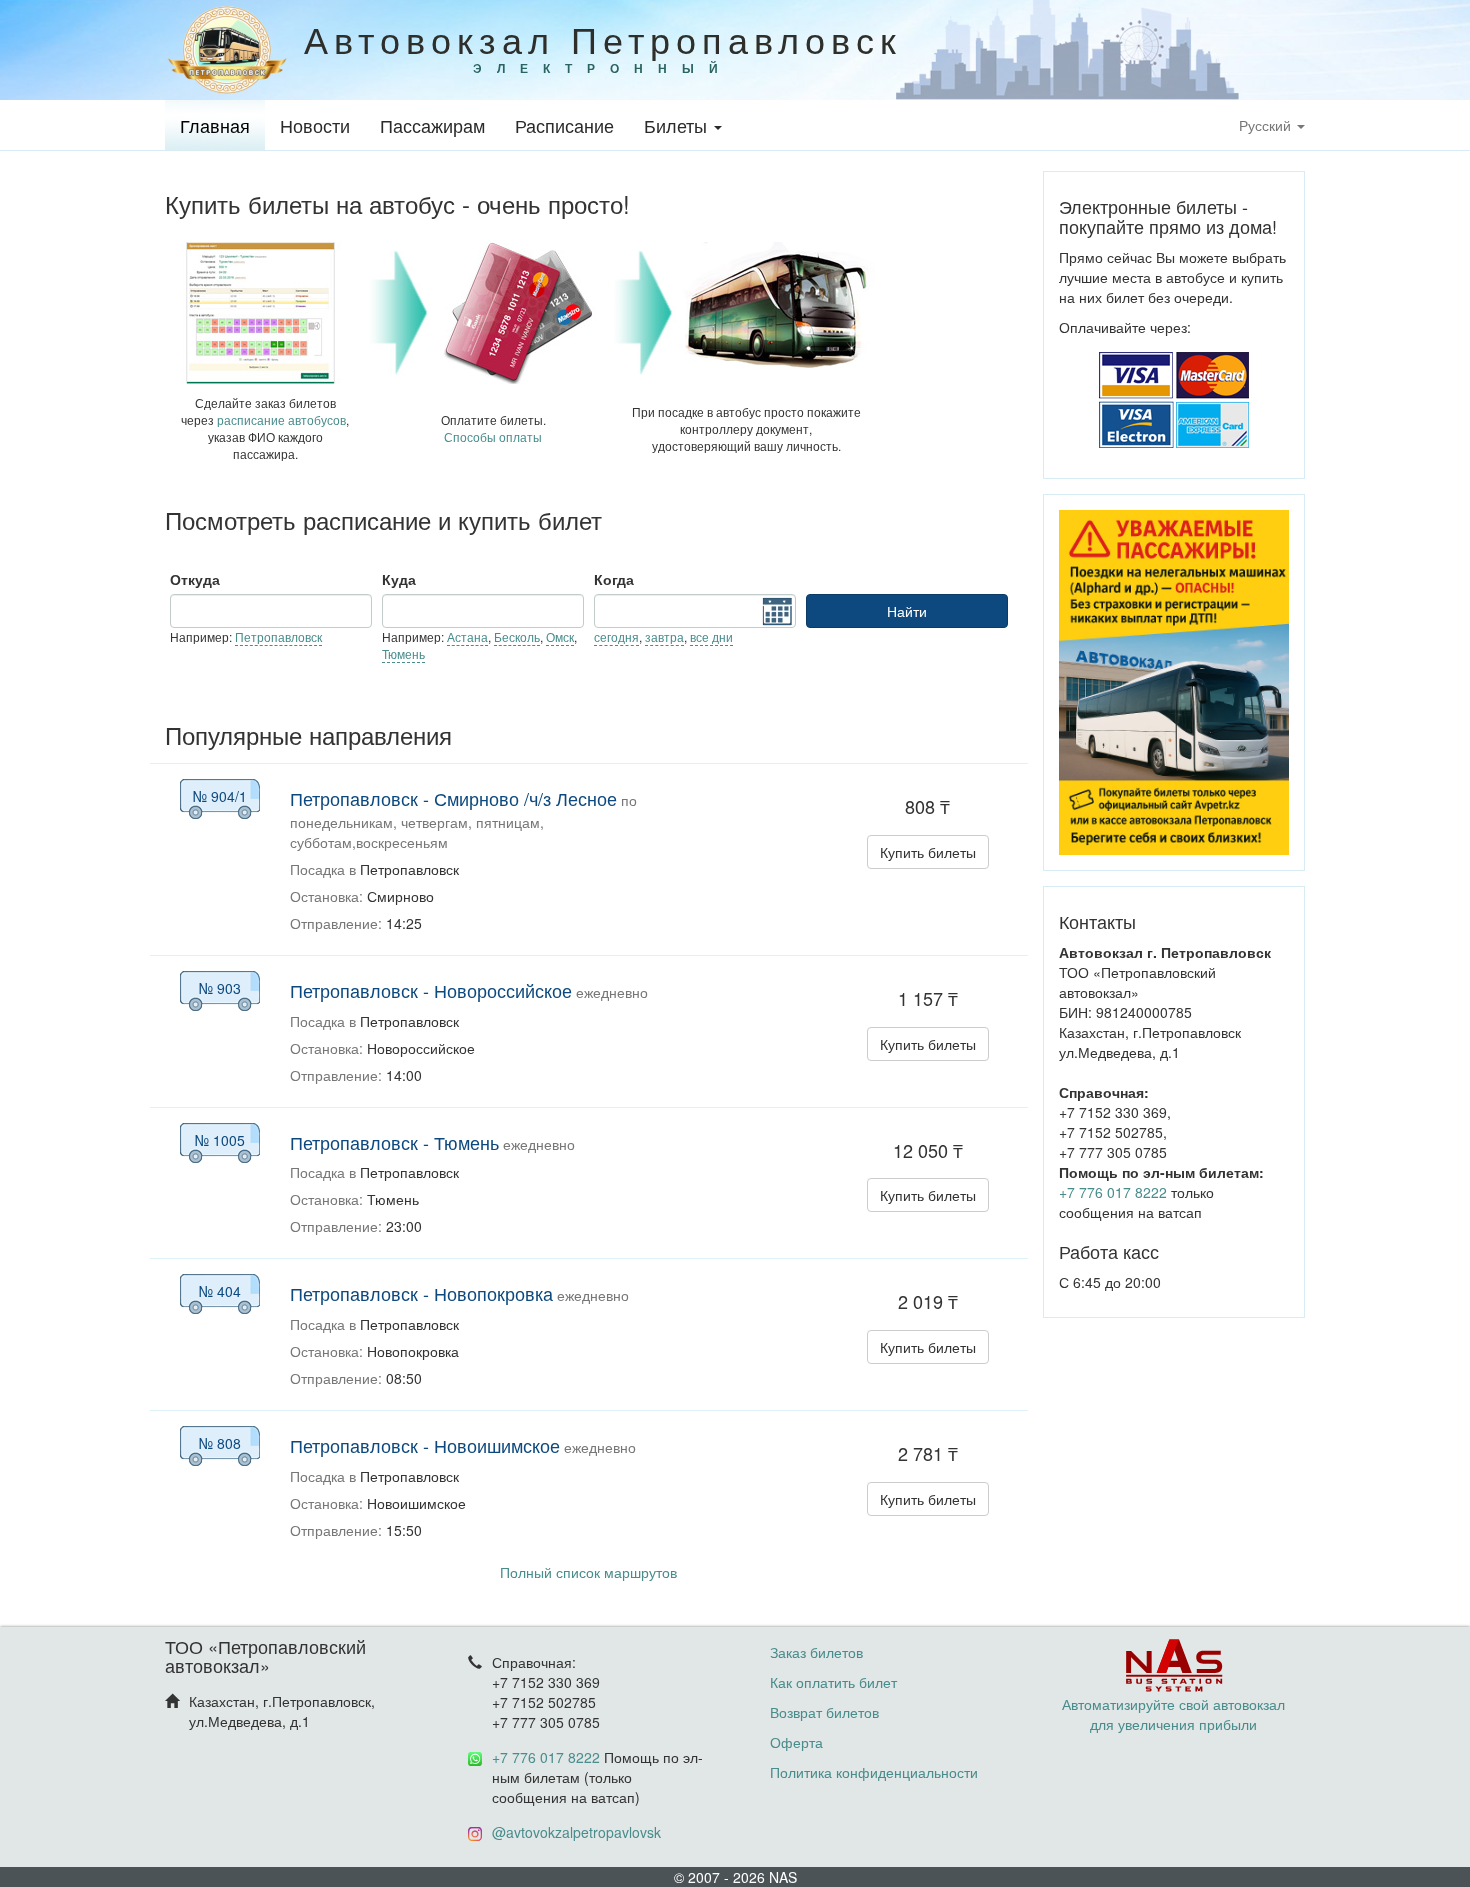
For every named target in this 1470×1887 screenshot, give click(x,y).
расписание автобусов (281, 419)
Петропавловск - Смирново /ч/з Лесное (453, 798)
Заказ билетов (816, 1652)
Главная (215, 125)
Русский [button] (1267, 125)
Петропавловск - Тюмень (394, 1142)
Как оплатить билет (833, 1682)
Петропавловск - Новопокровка (421, 1293)
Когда (614, 579)
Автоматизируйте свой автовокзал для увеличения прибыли (1173, 1714)
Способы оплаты (493, 436)
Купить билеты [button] (928, 852)
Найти (907, 611)
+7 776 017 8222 (1113, 1192)
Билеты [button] (678, 125)
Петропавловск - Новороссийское (431, 990)
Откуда (195, 579)
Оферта (796, 1742)
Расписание (564, 125)
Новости (315, 125)
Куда (399, 579)
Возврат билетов (824, 1712)
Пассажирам (432, 125)
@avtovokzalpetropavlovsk (576, 1832)
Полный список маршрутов (588, 1572)
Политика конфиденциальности (874, 1772)
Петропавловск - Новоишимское (425, 1445)
